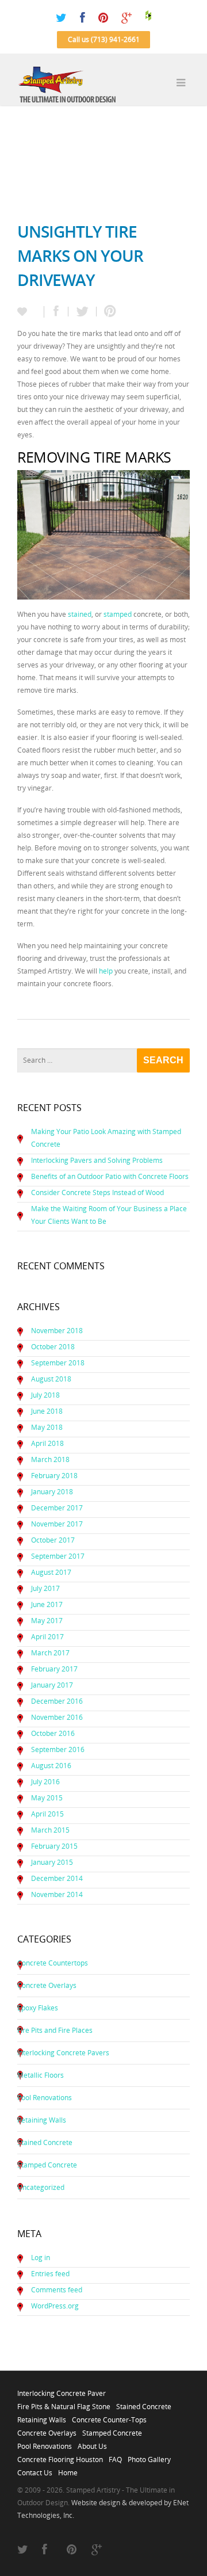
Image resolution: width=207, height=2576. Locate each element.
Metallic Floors (41, 2075)
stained (80, 614)
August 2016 (51, 1766)
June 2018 (47, 1411)
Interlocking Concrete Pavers (63, 2053)
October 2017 (53, 1540)
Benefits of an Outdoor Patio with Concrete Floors (110, 1176)
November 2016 (57, 1717)
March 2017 (50, 1653)
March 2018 (50, 1459)
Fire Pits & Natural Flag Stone (64, 2403)
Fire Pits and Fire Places (55, 2030)
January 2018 (52, 1492)
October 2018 (53, 1347)
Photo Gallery (149, 2456)
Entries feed (50, 2274)
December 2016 (57, 1701)
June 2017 (47, 1604)
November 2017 (57, 1524)
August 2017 (51, 1572)
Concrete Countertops (53, 1963)
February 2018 (54, 1476)
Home (68, 2470)
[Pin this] (108, 312)
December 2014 (57, 1878)
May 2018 (47, 1427)
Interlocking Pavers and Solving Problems (97, 1160)
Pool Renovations (45, 2098)
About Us (92, 2443)
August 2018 (51, 1379)
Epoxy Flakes (38, 2008)
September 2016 (58, 1749)
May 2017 (47, 1621)
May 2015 (47, 1798)
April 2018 (47, 1443)
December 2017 (57, 1508)
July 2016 (45, 1782)
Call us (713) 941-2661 (104, 39)
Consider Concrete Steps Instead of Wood (97, 1192)
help (106, 971)
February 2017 (54, 1669)
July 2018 (45, 1395)
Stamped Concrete (47, 2165)
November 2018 (57, 1331)
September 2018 (58, 1363)
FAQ (115, 2456)
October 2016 (53, 1733)
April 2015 (47, 1814)
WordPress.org (55, 2306)
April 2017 (47, 1637)
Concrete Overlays (47, 1985)
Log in (41, 2258)
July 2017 (45, 1588)
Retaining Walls (42, 2120)
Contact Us (35, 2470)
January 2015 (52, 1862)
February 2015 (54, 1846)
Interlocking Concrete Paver (62, 2390)
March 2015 (50, 1830)
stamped (118, 614)
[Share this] (56, 312)
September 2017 (58, 1556)
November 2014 (57, 1894)
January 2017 (52, 1685)
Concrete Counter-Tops (109, 2417)
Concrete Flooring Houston (60, 2456)
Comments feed (57, 2290)
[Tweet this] (83, 312)
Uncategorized (41, 2187)
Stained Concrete (45, 2142)
